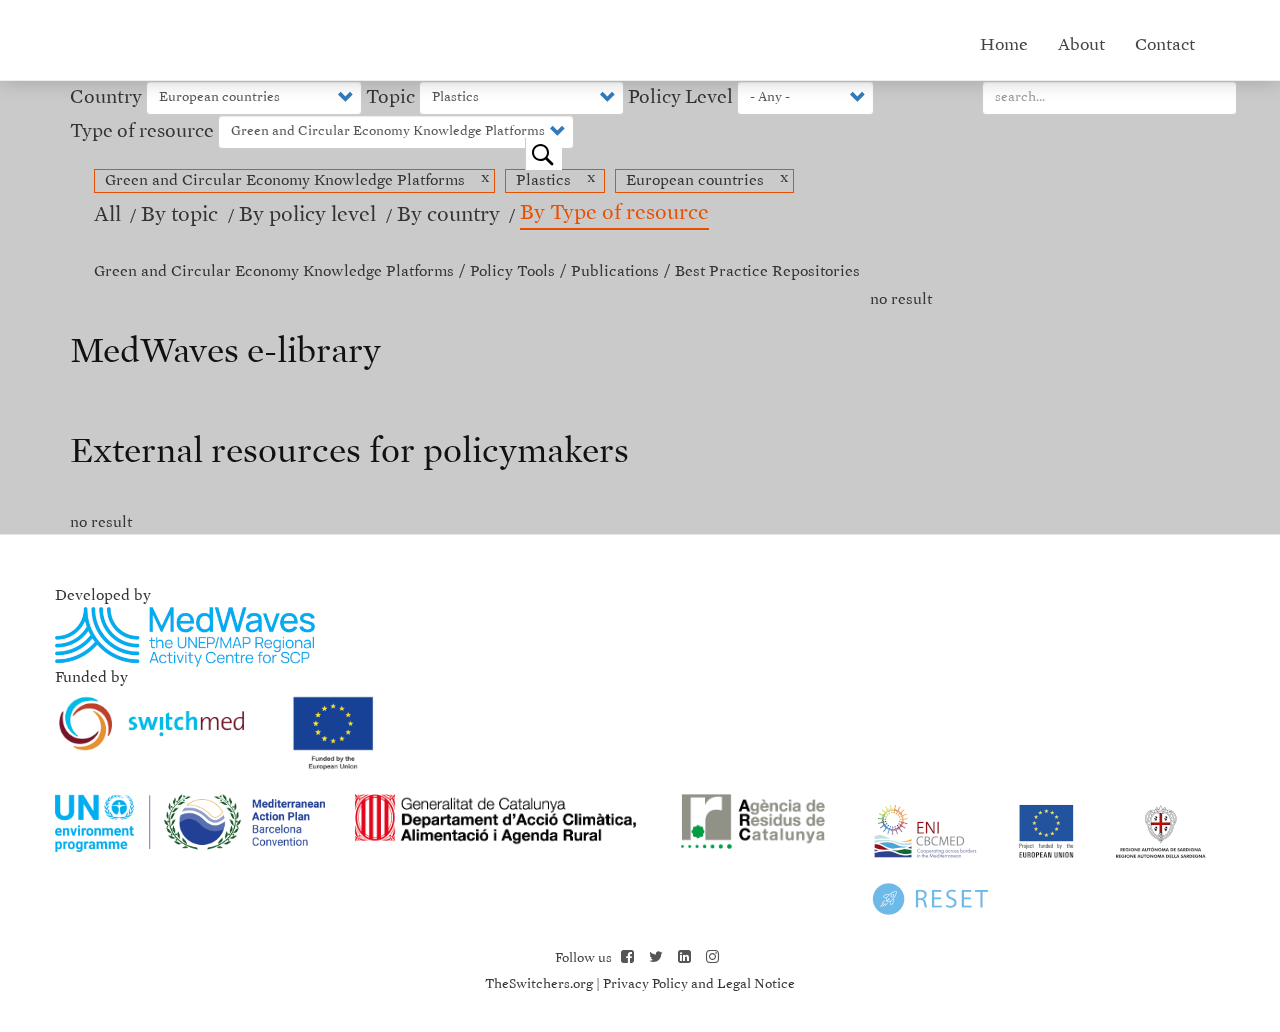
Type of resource (142, 131)
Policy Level (680, 97)
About (1081, 45)
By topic (182, 215)
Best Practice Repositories (767, 271)
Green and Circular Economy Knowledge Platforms (274, 271)
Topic (390, 97)
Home (1004, 45)
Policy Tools (512, 271)
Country (106, 97)
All (107, 215)
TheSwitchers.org (539, 984)
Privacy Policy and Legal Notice (699, 984)
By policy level (310, 215)
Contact (1165, 45)
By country (448, 215)
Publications (615, 271)
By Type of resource (614, 213)
